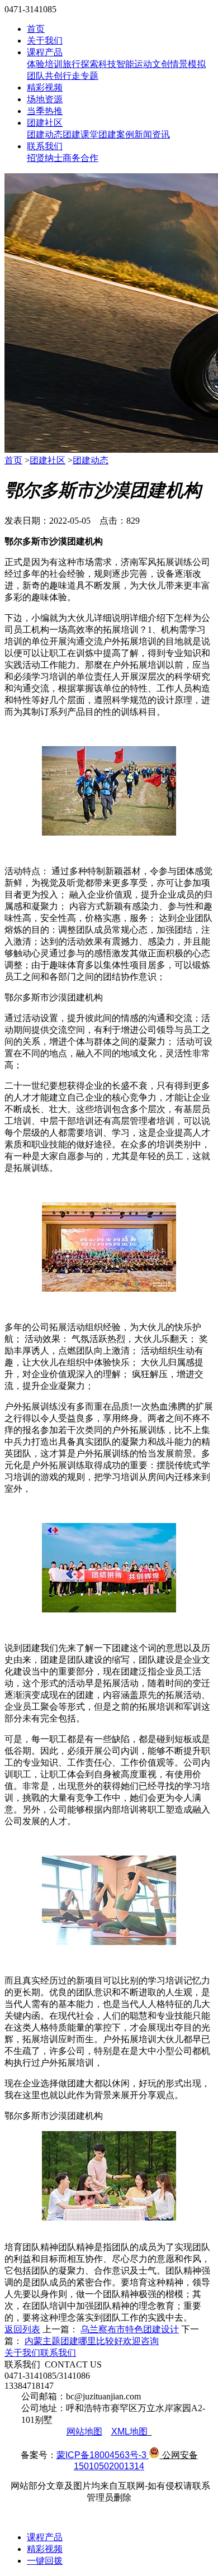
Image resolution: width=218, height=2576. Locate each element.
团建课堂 (80, 134)
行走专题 (80, 76)
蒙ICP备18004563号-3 (101, 2455)
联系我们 (45, 146)
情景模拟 (188, 64)
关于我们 (45, 41)
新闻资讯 (152, 134)
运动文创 (152, 64)
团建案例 (116, 134)
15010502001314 (109, 2466)
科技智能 (116, 64)
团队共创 (45, 76)
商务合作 (80, 158)
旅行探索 (80, 64)
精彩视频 (45, 87)
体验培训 (45, 64)
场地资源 (45, 99)
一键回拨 (45, 2561)
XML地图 (129, 2432)
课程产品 (45, 52)
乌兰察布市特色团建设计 (130, 2329)
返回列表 (22, 2329)
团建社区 (45, 123)
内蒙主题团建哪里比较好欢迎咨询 (92, 2341)
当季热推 (45, 111)
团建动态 (45, 134)
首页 (36, 29)
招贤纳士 (45, 158)
